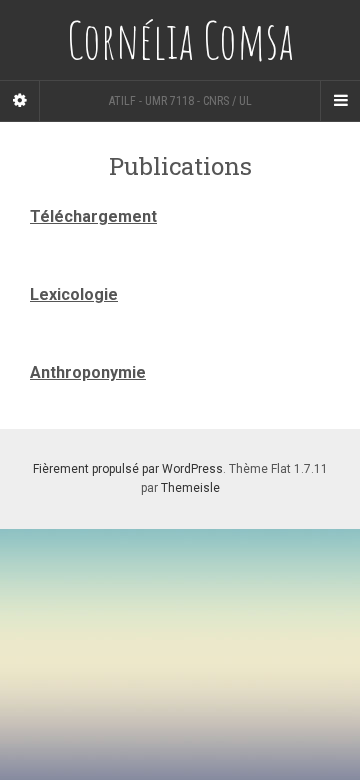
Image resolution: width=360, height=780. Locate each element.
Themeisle (190, 488)
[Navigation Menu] (340, 101)
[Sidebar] (20, 101)
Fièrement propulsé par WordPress (128, 469)
